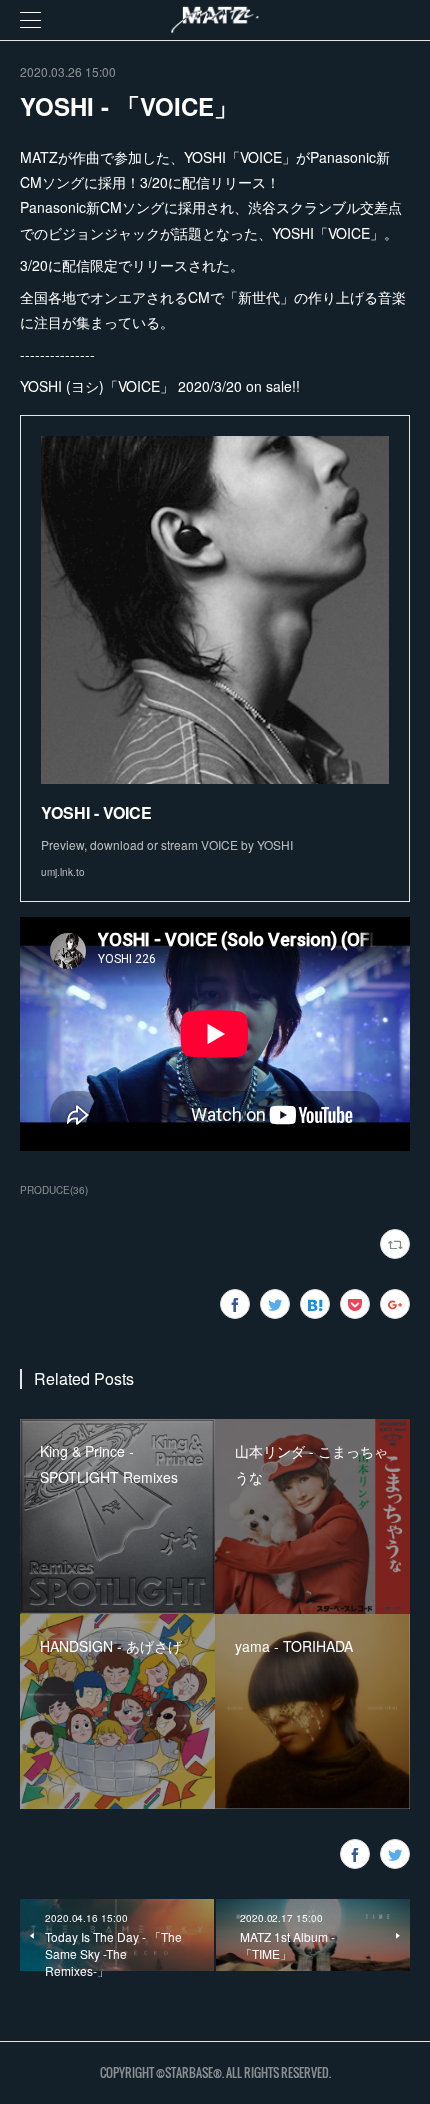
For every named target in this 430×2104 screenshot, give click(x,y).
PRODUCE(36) (54, 1190)
